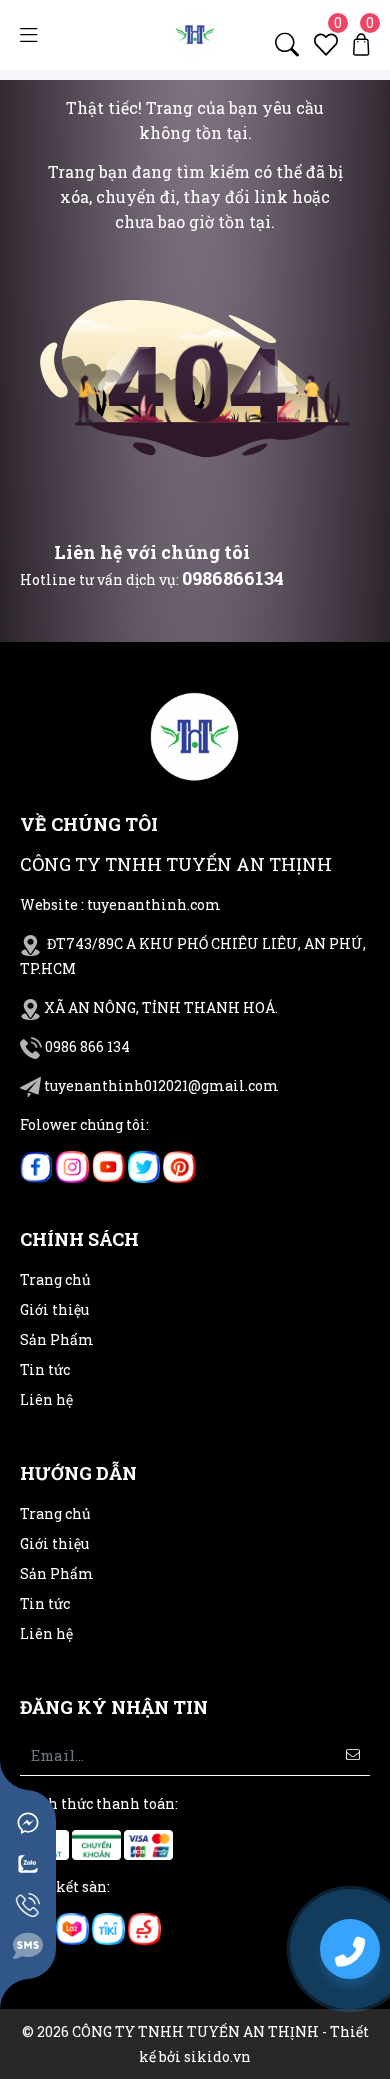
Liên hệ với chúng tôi (152, 552)
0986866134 (233, 578)
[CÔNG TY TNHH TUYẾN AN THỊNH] (195, 33)
